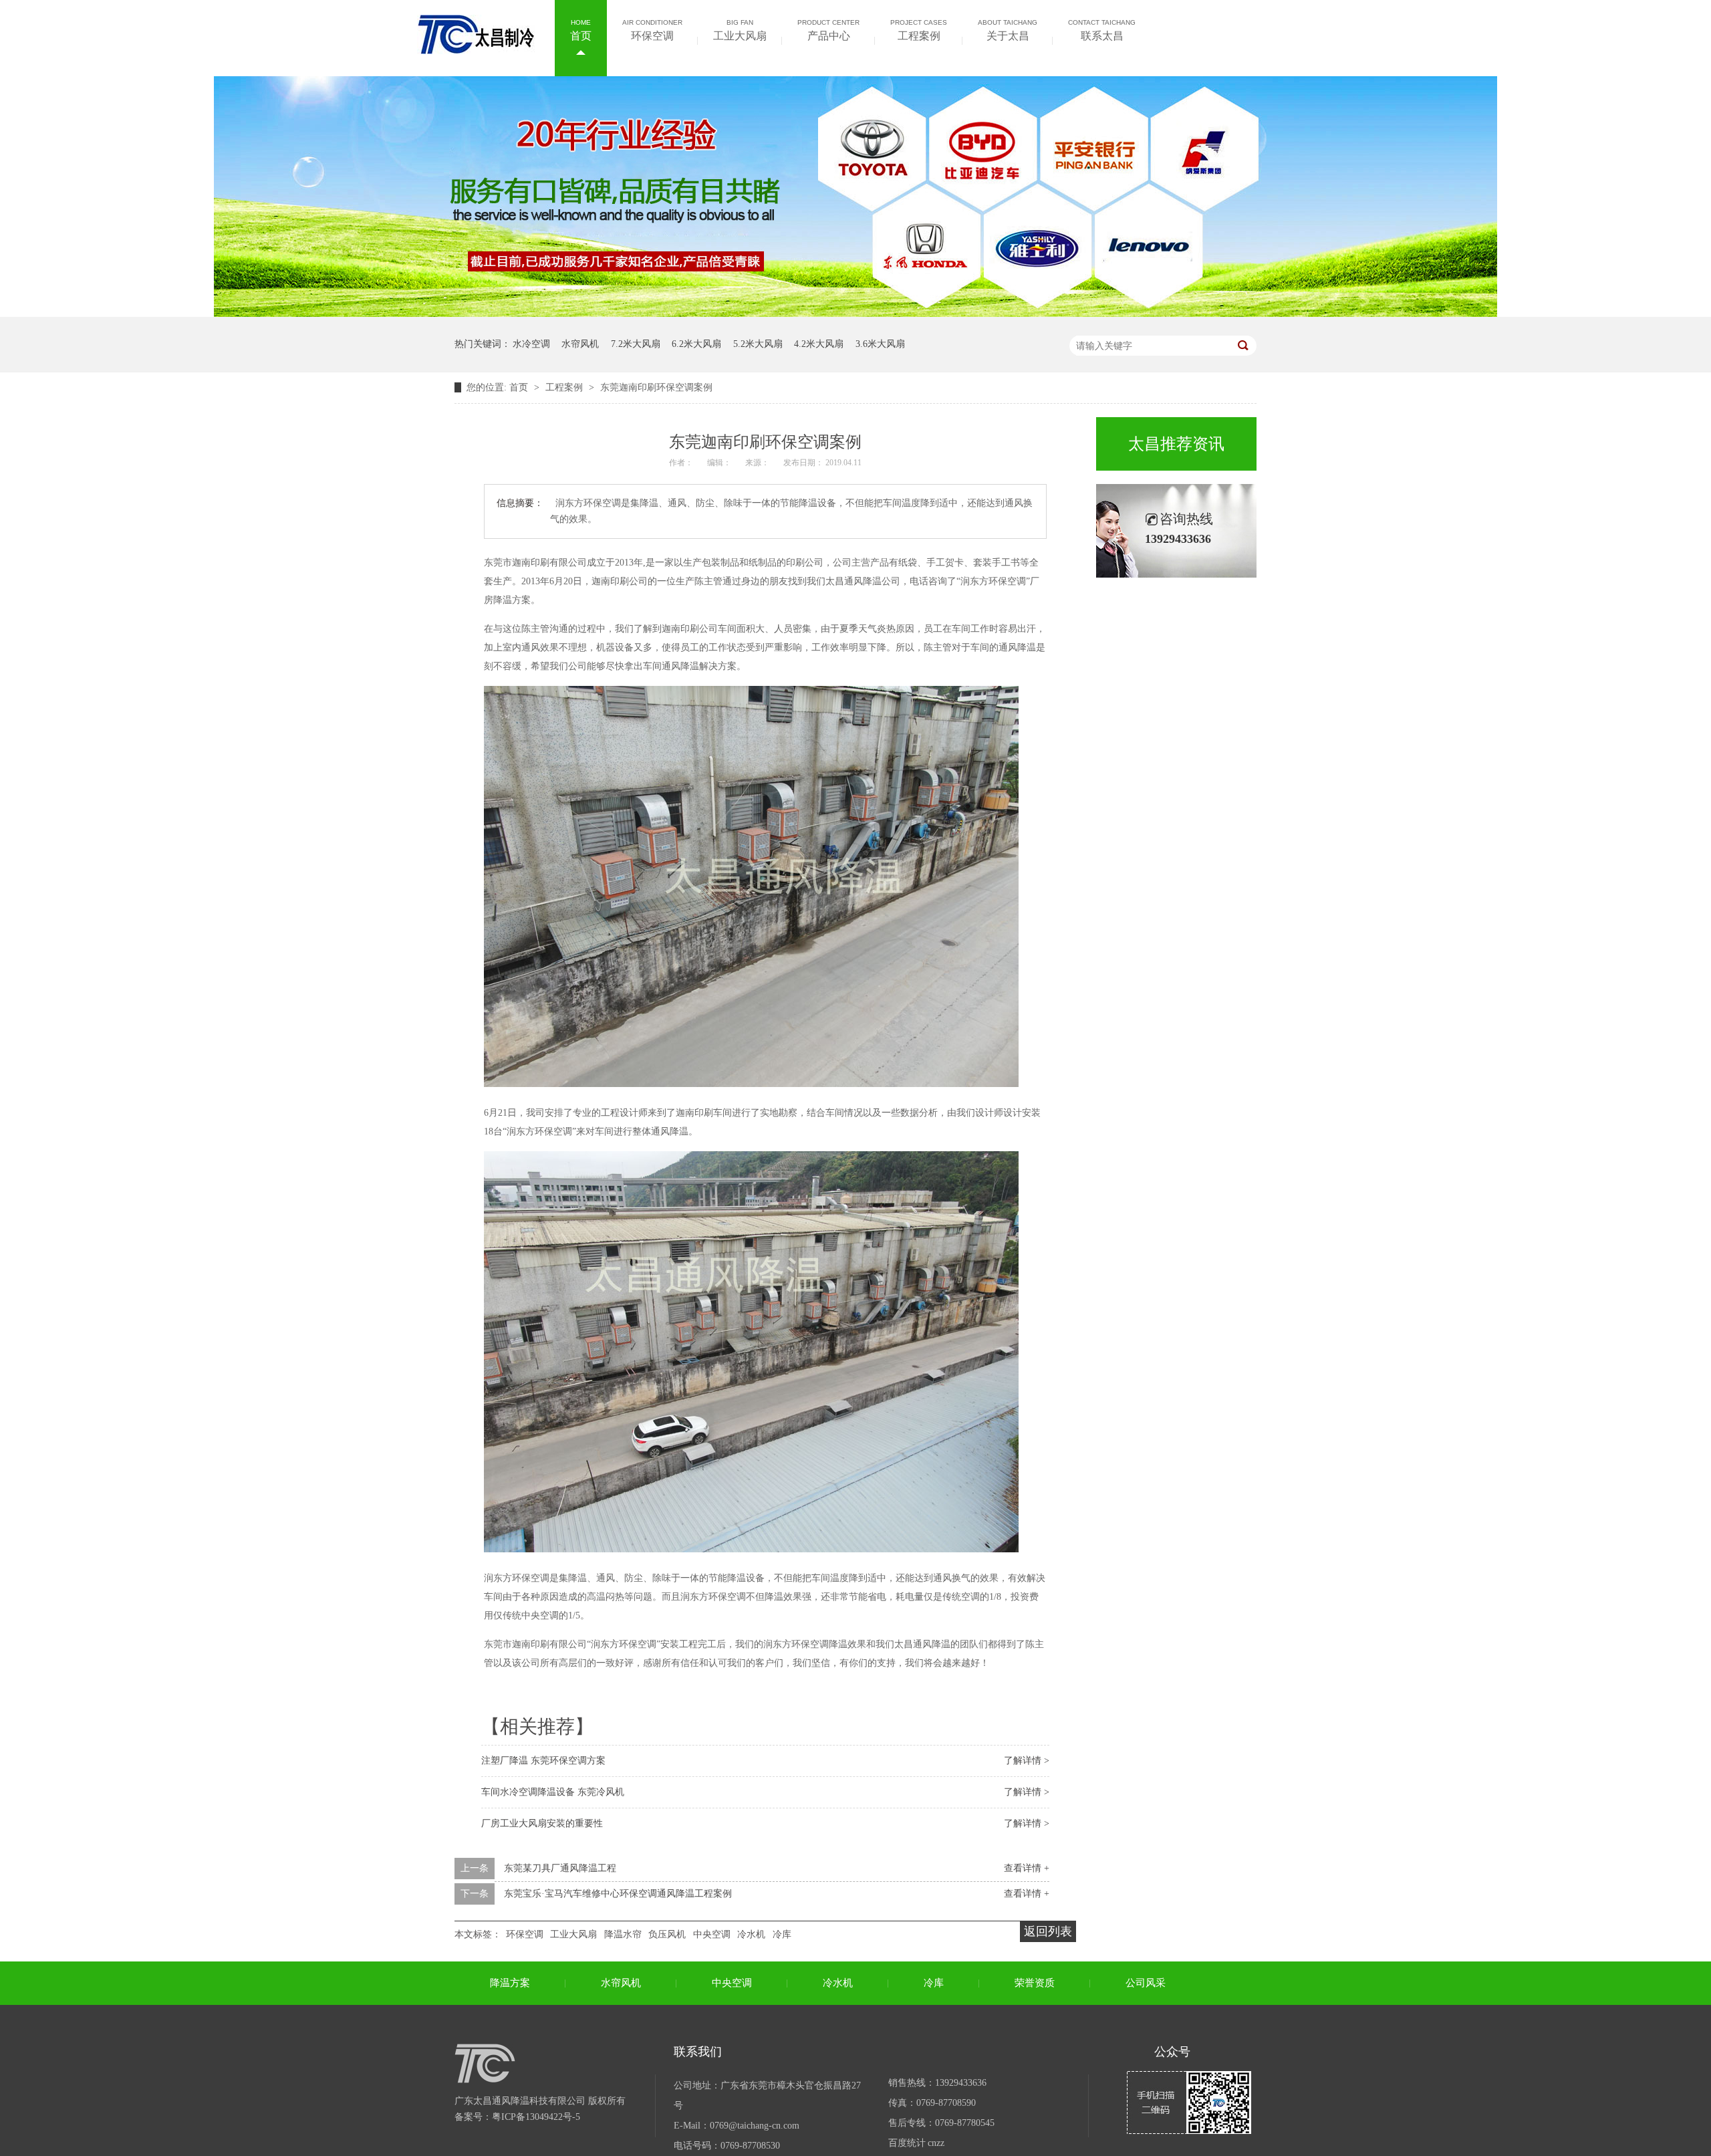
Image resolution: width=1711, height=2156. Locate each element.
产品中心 (828, 30)
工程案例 (919, 30)
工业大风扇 (740, 30)
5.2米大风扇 (758, 344)
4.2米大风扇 (819, 344)
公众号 (1172, 2052)
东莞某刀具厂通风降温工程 (560, 1868)
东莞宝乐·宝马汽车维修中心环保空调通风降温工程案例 (618, 1894)
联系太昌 (1102, 30)
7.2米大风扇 (636, 344)
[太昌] (476, 47)
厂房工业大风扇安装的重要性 (542, 1823)
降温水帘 (623, 1934)
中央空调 (712, 1934)
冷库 (782, 1934)
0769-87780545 (965, 2123)
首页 (581, 30)
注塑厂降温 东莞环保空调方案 (543, 1761)
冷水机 (751, 1934)
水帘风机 (580, 344)
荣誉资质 (1035, 1983)
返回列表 (1048, 1931)
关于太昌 (1008, 30)
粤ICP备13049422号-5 (536, 2117)
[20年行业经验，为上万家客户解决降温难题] (855, 314)
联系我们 (698, 2052)
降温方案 (510, 1983)
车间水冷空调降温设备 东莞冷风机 (553, 1792)
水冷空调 (531, 344)
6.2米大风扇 (696, 344)
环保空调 (652, 30)
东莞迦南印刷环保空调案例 (656, 387)
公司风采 (1146, 1983)
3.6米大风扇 (880, 344)
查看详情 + (1027, 1868)
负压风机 (667, 1934)
